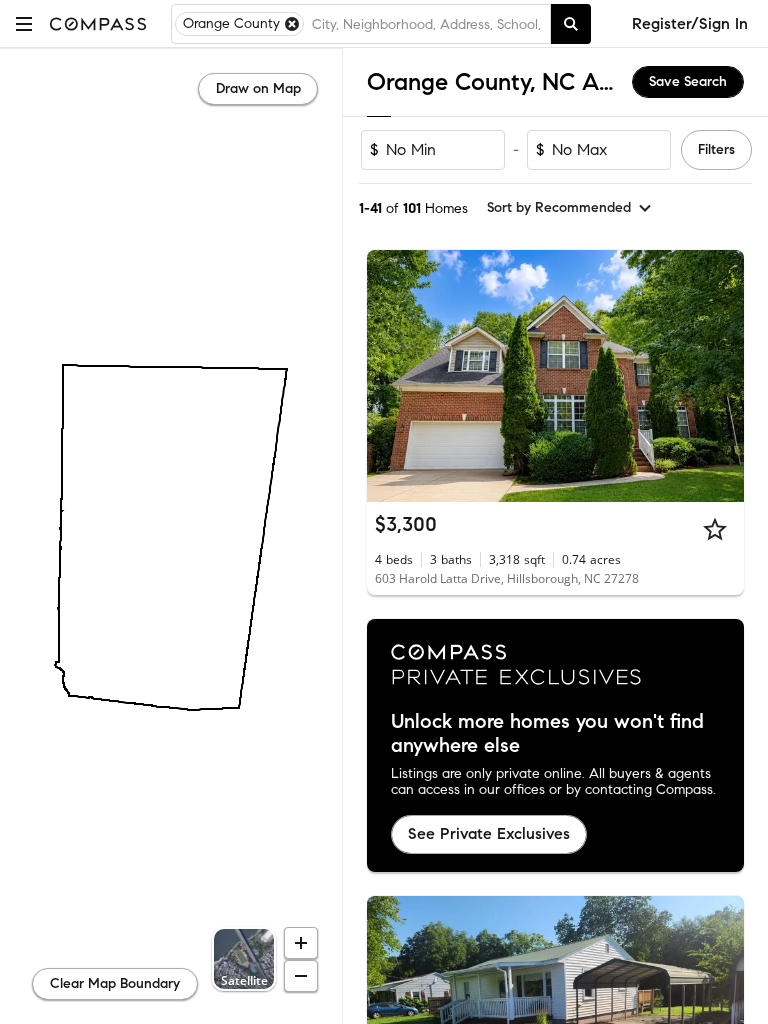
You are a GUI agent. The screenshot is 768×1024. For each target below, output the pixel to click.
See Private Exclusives (489, 833)
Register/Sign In (690, 23)
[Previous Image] (391, 376)
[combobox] (427, 24)
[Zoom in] (301, 943)
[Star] (715, 529)
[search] (571, 24)
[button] (24, 23)
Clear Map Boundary (115, 983)
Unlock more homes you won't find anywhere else (547, 734)
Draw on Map (258, 88)
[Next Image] (721, 376)
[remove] (292, 24)
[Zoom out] (301, 976)
